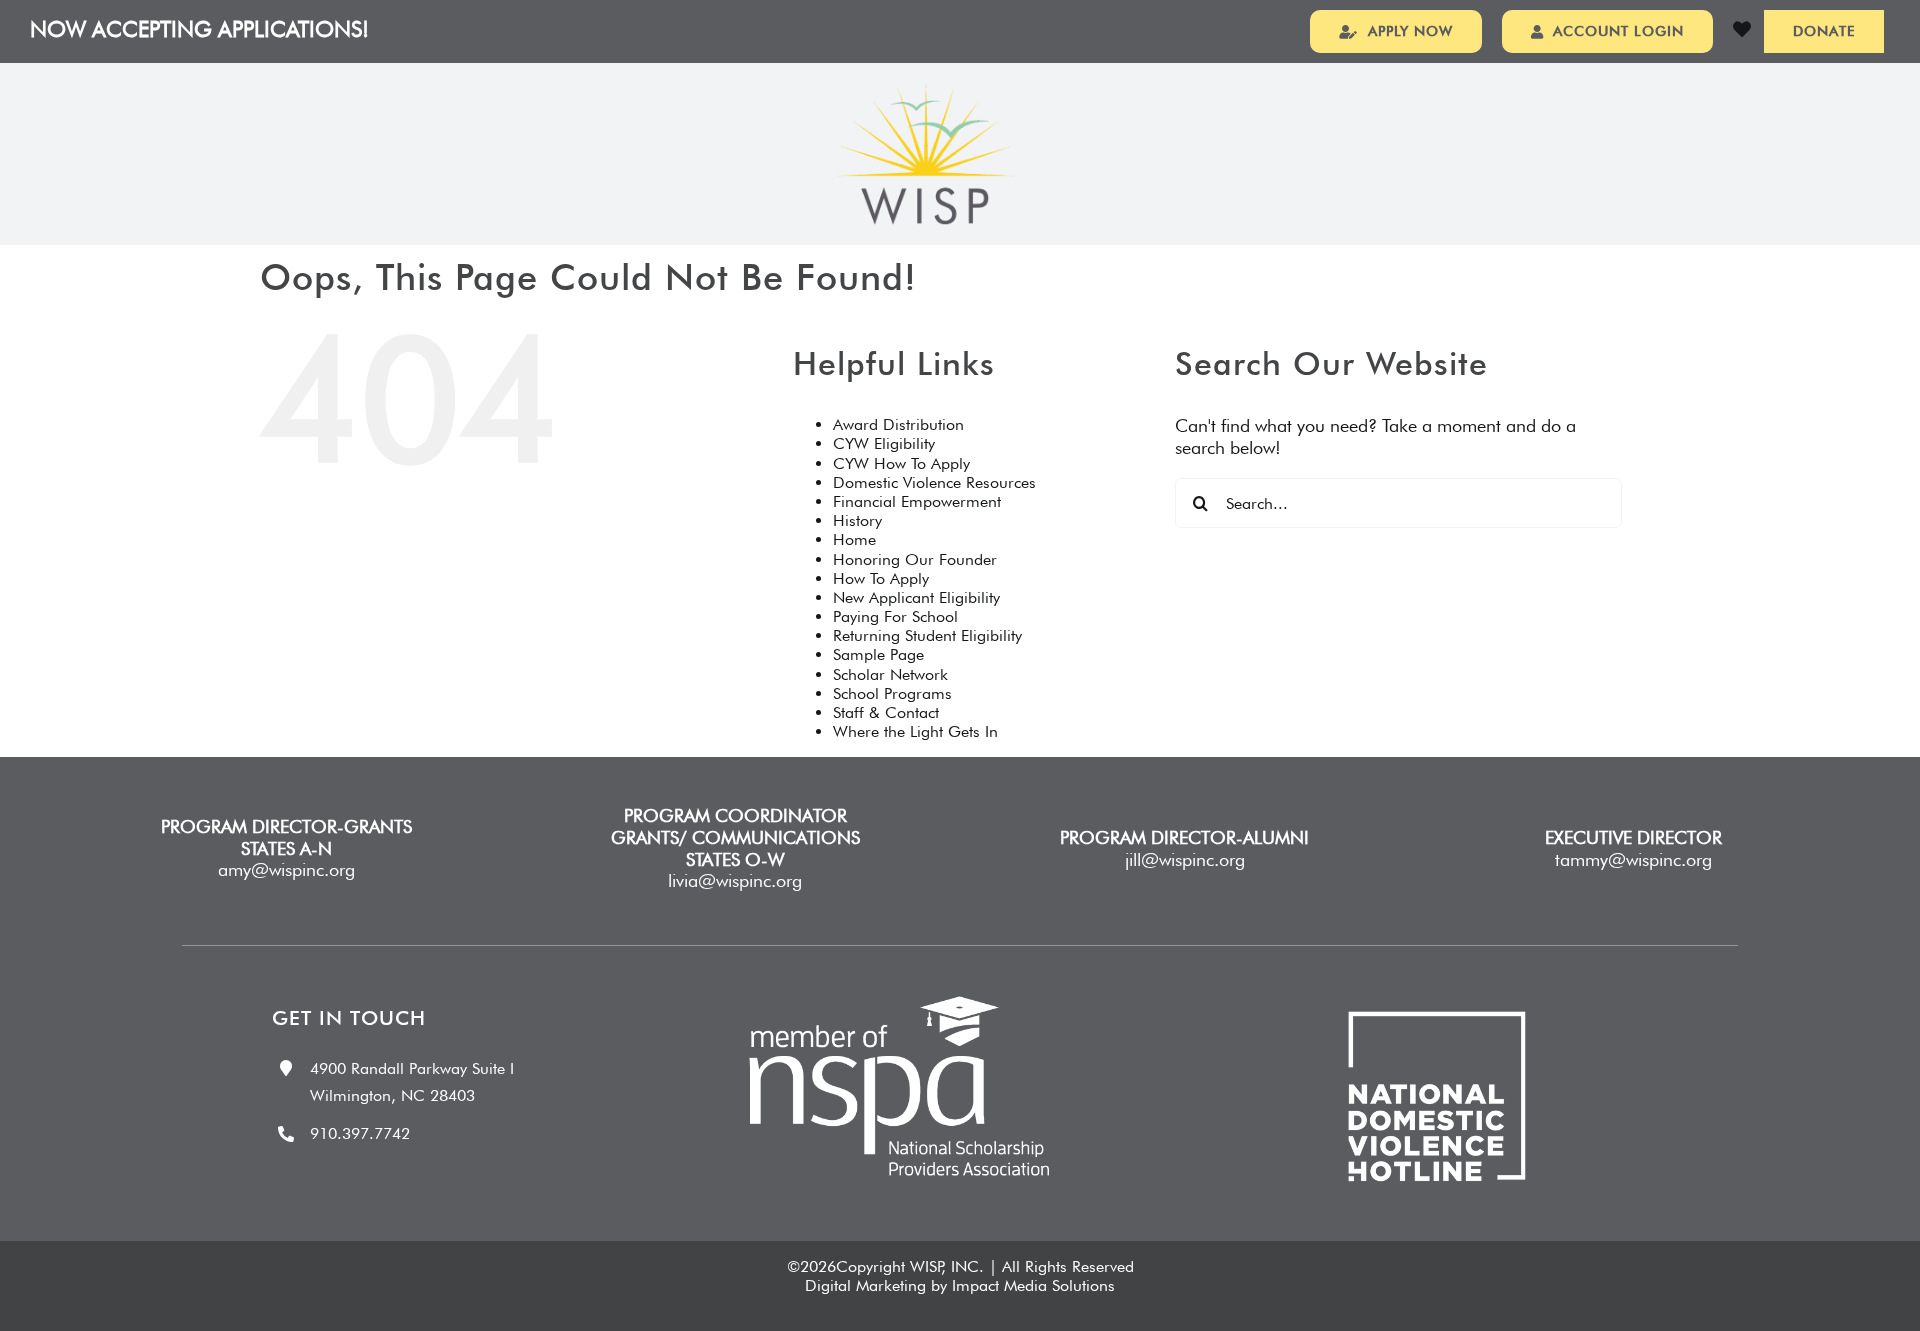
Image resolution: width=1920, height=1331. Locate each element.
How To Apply (881, 578)
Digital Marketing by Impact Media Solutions (960, 1285)
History (857, 520)
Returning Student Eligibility (927, 635)
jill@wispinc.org (1185, 859)
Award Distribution (898, 424)
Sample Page (878, 654)
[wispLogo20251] (926, 91)
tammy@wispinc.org (1633, 859)
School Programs (892, 693)
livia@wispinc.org (735, 880)
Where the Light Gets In (915, 731)
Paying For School (895, 616)
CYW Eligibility (884, 443)
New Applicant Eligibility (916, 597)
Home (854, 539)
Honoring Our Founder (915, 559)
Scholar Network (890, 674)
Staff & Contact (886, 712)
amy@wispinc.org (286, 869)
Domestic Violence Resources (934, 482)
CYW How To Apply (901, 463)
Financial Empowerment (917, 501)
